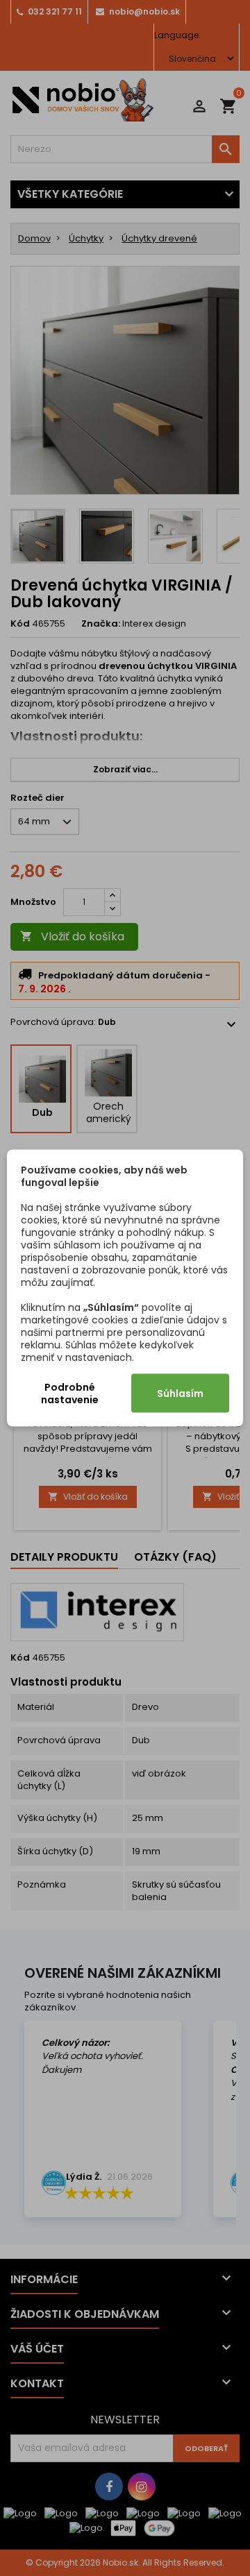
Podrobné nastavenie (70, 1393)
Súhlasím (180, 1393)
